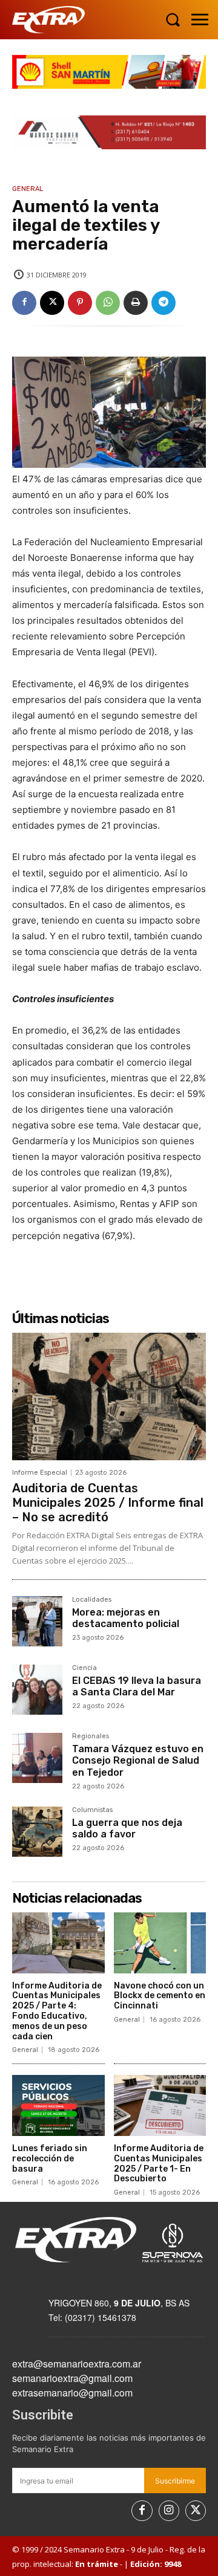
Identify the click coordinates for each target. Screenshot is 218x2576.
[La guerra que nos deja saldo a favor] (37, 1832)
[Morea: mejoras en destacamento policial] (37, 1621)
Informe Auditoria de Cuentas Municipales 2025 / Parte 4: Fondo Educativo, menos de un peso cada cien (57, 2011)
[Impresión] (136, 303)
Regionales (91, 1736)
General (28, 189)
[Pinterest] (80, 303)
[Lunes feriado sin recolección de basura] (58, 2105)
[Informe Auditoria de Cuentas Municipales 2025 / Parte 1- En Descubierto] (160, 2105)
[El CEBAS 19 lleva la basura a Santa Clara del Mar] (37, 1690)
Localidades (92, 1600)
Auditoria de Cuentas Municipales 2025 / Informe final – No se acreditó (108, 1503)
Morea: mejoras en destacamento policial (126, 1618)
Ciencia (84, 1668)
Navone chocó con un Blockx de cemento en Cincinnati (160, 1996)
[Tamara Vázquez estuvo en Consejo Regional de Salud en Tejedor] (37, 1758)
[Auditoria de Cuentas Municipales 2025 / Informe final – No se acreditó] (109, 1396)
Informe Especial (40, 1473)
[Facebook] (24, 303)
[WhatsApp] (108, 303)
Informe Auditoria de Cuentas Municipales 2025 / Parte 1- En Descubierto (159, 2163)
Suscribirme (175, 2481)
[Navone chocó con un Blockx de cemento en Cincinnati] (160, 1943)
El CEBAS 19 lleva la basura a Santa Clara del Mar (137, 1686)
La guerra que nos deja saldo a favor (127, 1828)
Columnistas (92, 1810)
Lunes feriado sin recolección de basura (50, 2159)
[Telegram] (163, 303)
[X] (52, 303)
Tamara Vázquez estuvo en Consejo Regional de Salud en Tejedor (138, 1760)
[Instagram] (169, 2511)
